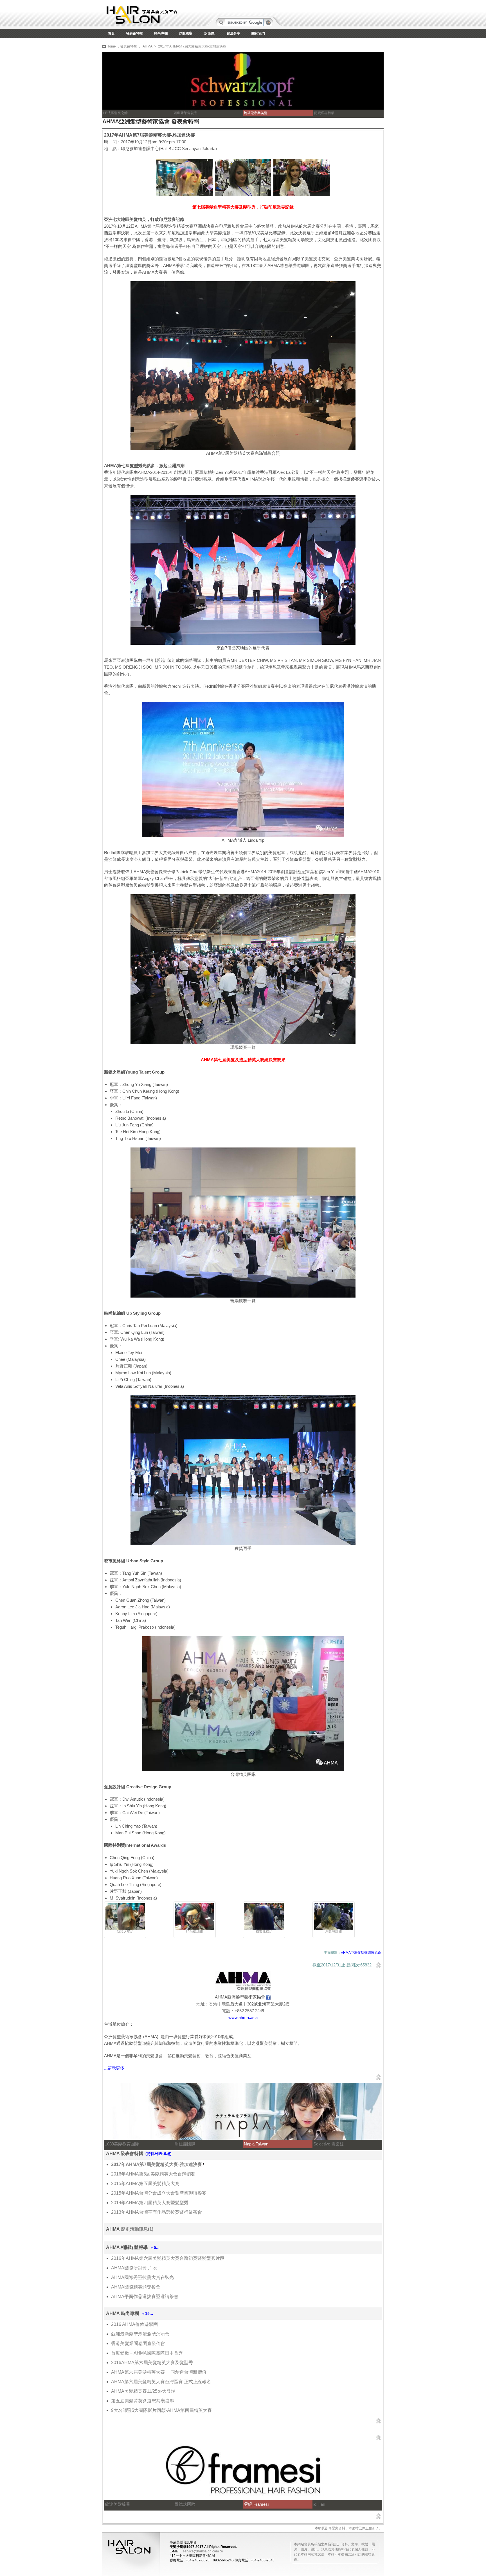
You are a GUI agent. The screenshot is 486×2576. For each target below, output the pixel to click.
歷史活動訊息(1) (137, 2229)
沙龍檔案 (186, 33)
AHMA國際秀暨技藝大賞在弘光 (142, 2277)
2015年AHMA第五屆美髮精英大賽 (145, 2184)
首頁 (111, 33)
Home (111, 46)
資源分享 (233, 33)
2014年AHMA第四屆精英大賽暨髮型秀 (150, 2203)
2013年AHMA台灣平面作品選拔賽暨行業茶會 (157, 2212)
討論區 (210, 33)
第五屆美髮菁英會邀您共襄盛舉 (143, 2401)
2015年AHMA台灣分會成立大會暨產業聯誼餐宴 (159, 2193)
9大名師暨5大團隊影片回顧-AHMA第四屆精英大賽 (161, 2410)
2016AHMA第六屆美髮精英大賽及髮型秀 (152, 2363)
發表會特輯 (134, 33)
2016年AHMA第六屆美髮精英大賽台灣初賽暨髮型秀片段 (168, 2258)
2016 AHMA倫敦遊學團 (134, 2324)
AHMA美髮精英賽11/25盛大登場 (143, 2391)
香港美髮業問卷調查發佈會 (138, 2343)
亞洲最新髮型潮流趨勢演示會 (140, 2334)
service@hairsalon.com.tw (203, 2551)
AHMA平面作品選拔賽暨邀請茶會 (145, 2297)
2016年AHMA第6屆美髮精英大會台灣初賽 (153, 2174)
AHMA (148, 46)
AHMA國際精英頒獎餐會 (136, 2287)
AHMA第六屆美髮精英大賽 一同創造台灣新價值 (159, 2372)
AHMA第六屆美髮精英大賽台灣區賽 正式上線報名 (161, 2382)
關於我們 (258, 33)
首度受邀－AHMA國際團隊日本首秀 (147, 2353)
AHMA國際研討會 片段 (134, 2268)
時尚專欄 (161, 33)
